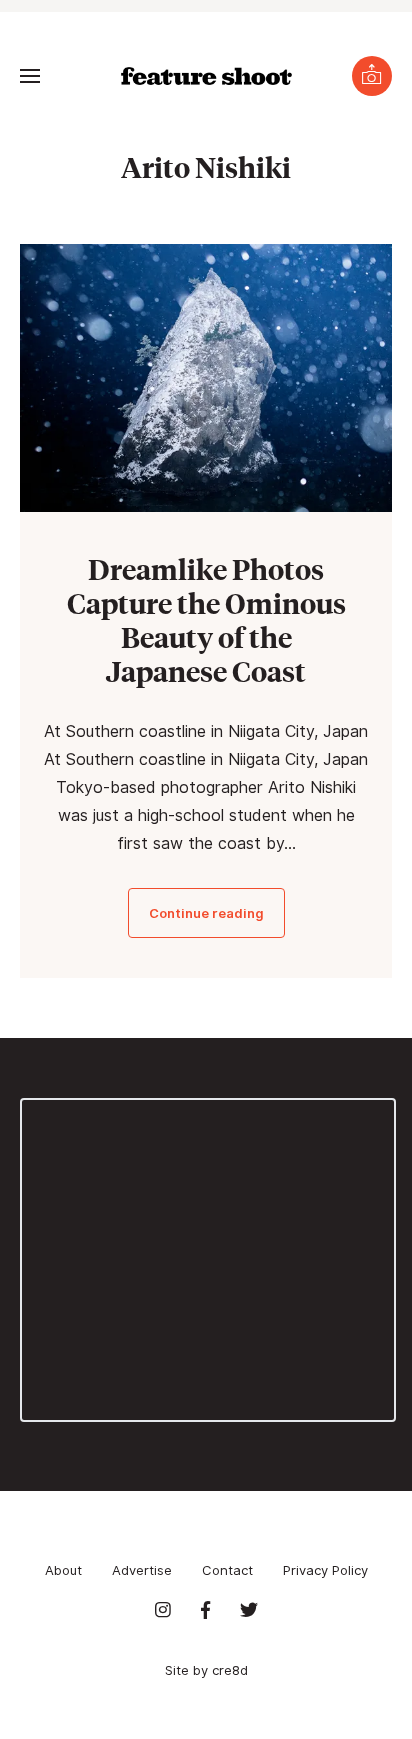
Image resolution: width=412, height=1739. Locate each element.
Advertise (142, 1570)
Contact (227, 1570)
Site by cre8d (206, 1670)
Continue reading (206, 913)
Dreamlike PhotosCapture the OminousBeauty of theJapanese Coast (206, 619)
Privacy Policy (325, 1570)
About (63, 1570)
